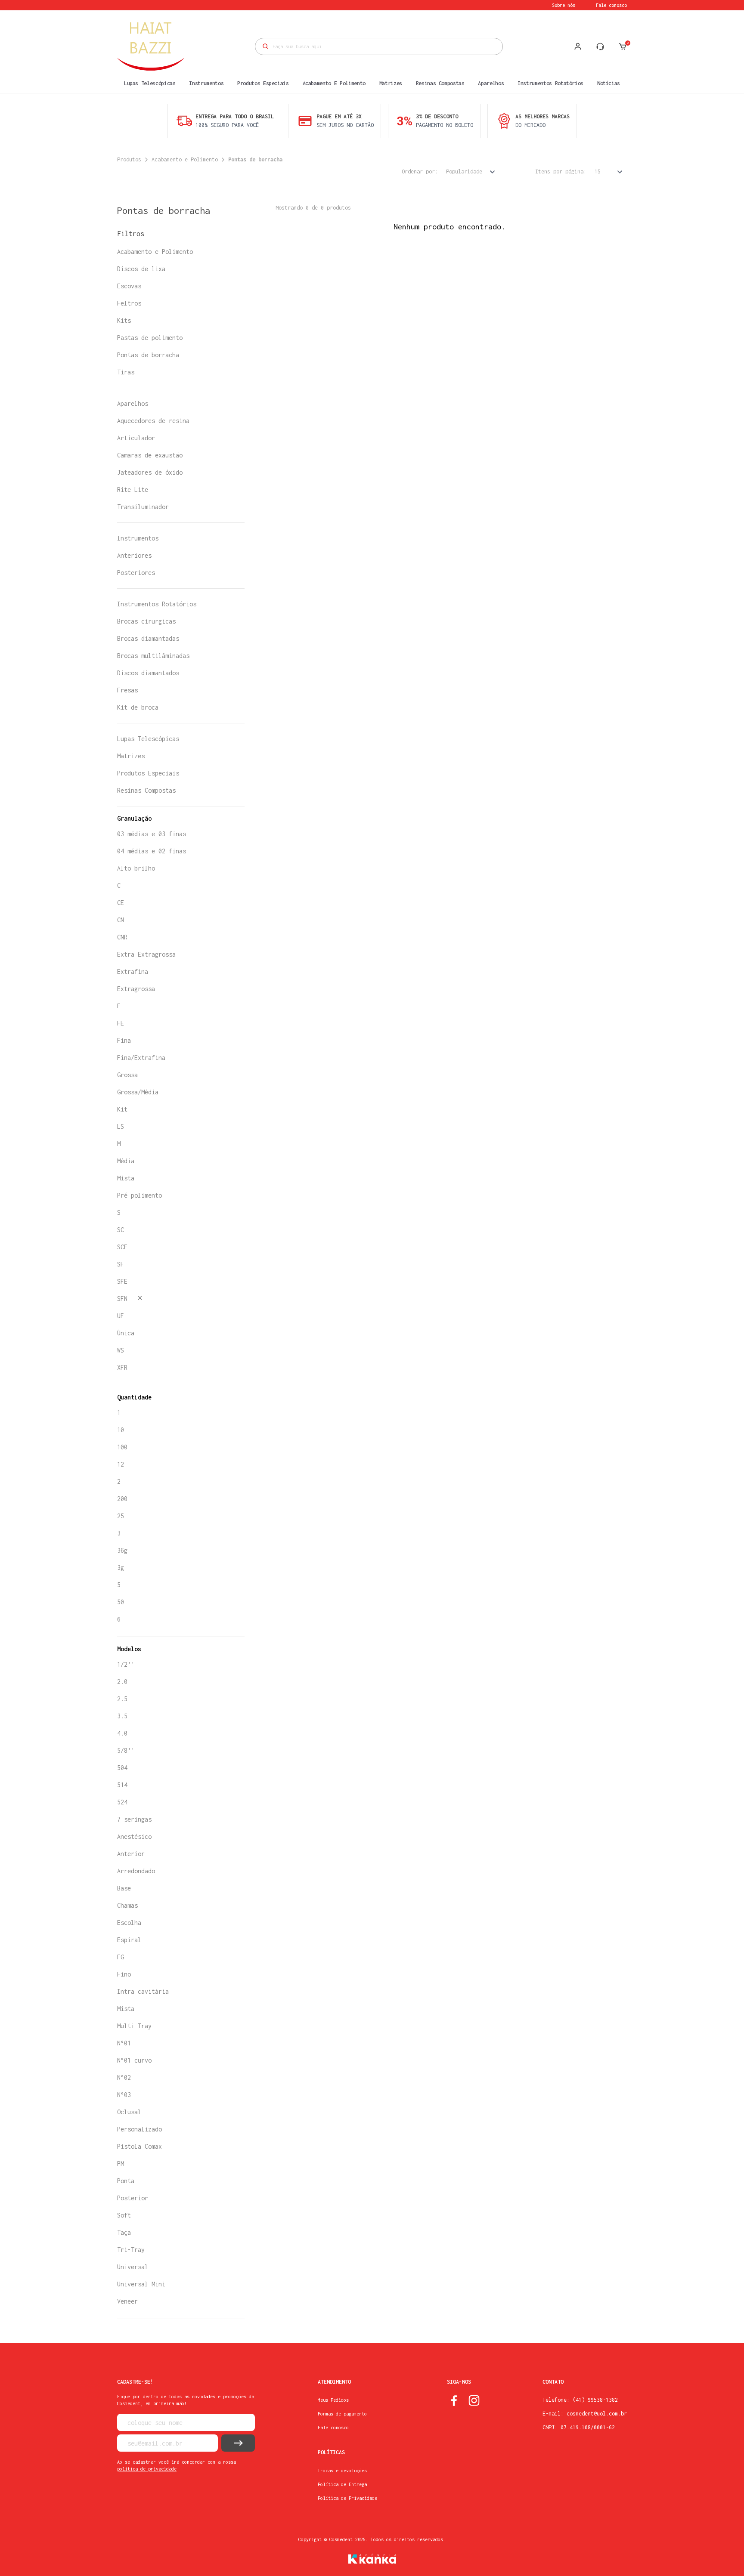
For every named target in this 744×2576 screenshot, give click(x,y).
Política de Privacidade (347, 2498)
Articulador (136, 438)
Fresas (127, 690)
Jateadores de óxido (150, 472)
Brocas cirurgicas (146, 621)
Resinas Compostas (146, 790)
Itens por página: (561, 171)
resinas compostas (440, 83)
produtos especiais (263, 83)
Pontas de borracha (255, 159)
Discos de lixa (141, 269)
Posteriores (136, 573)
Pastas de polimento (150, 338)
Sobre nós (564, 5)
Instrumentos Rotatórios (157, 604)
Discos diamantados (148, 673)
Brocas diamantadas (148, 638)
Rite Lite (133, 490)
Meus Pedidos (333, 2400)
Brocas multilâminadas (153, 656)
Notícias (609, 83)
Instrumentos (138, 538)
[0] (623, 46)
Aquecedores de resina (153, 421)
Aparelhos (133, 403)
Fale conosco (611, 5)
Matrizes (131, 756)
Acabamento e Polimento (185, 159)
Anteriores (134, 555)
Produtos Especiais (148, 773)
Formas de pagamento (342, 2414)
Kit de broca (138, 707)
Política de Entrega (342, 2484)
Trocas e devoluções (342, 2471)
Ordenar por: (420, 171)
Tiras (126, 372)
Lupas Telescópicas (148, 739)
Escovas (129, 286)
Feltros (129, 303)
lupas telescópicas (150, 83)
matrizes (391, 83)
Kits (124, 320)
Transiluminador (143, 507)
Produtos (129, 159)
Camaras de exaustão (150, 455)
